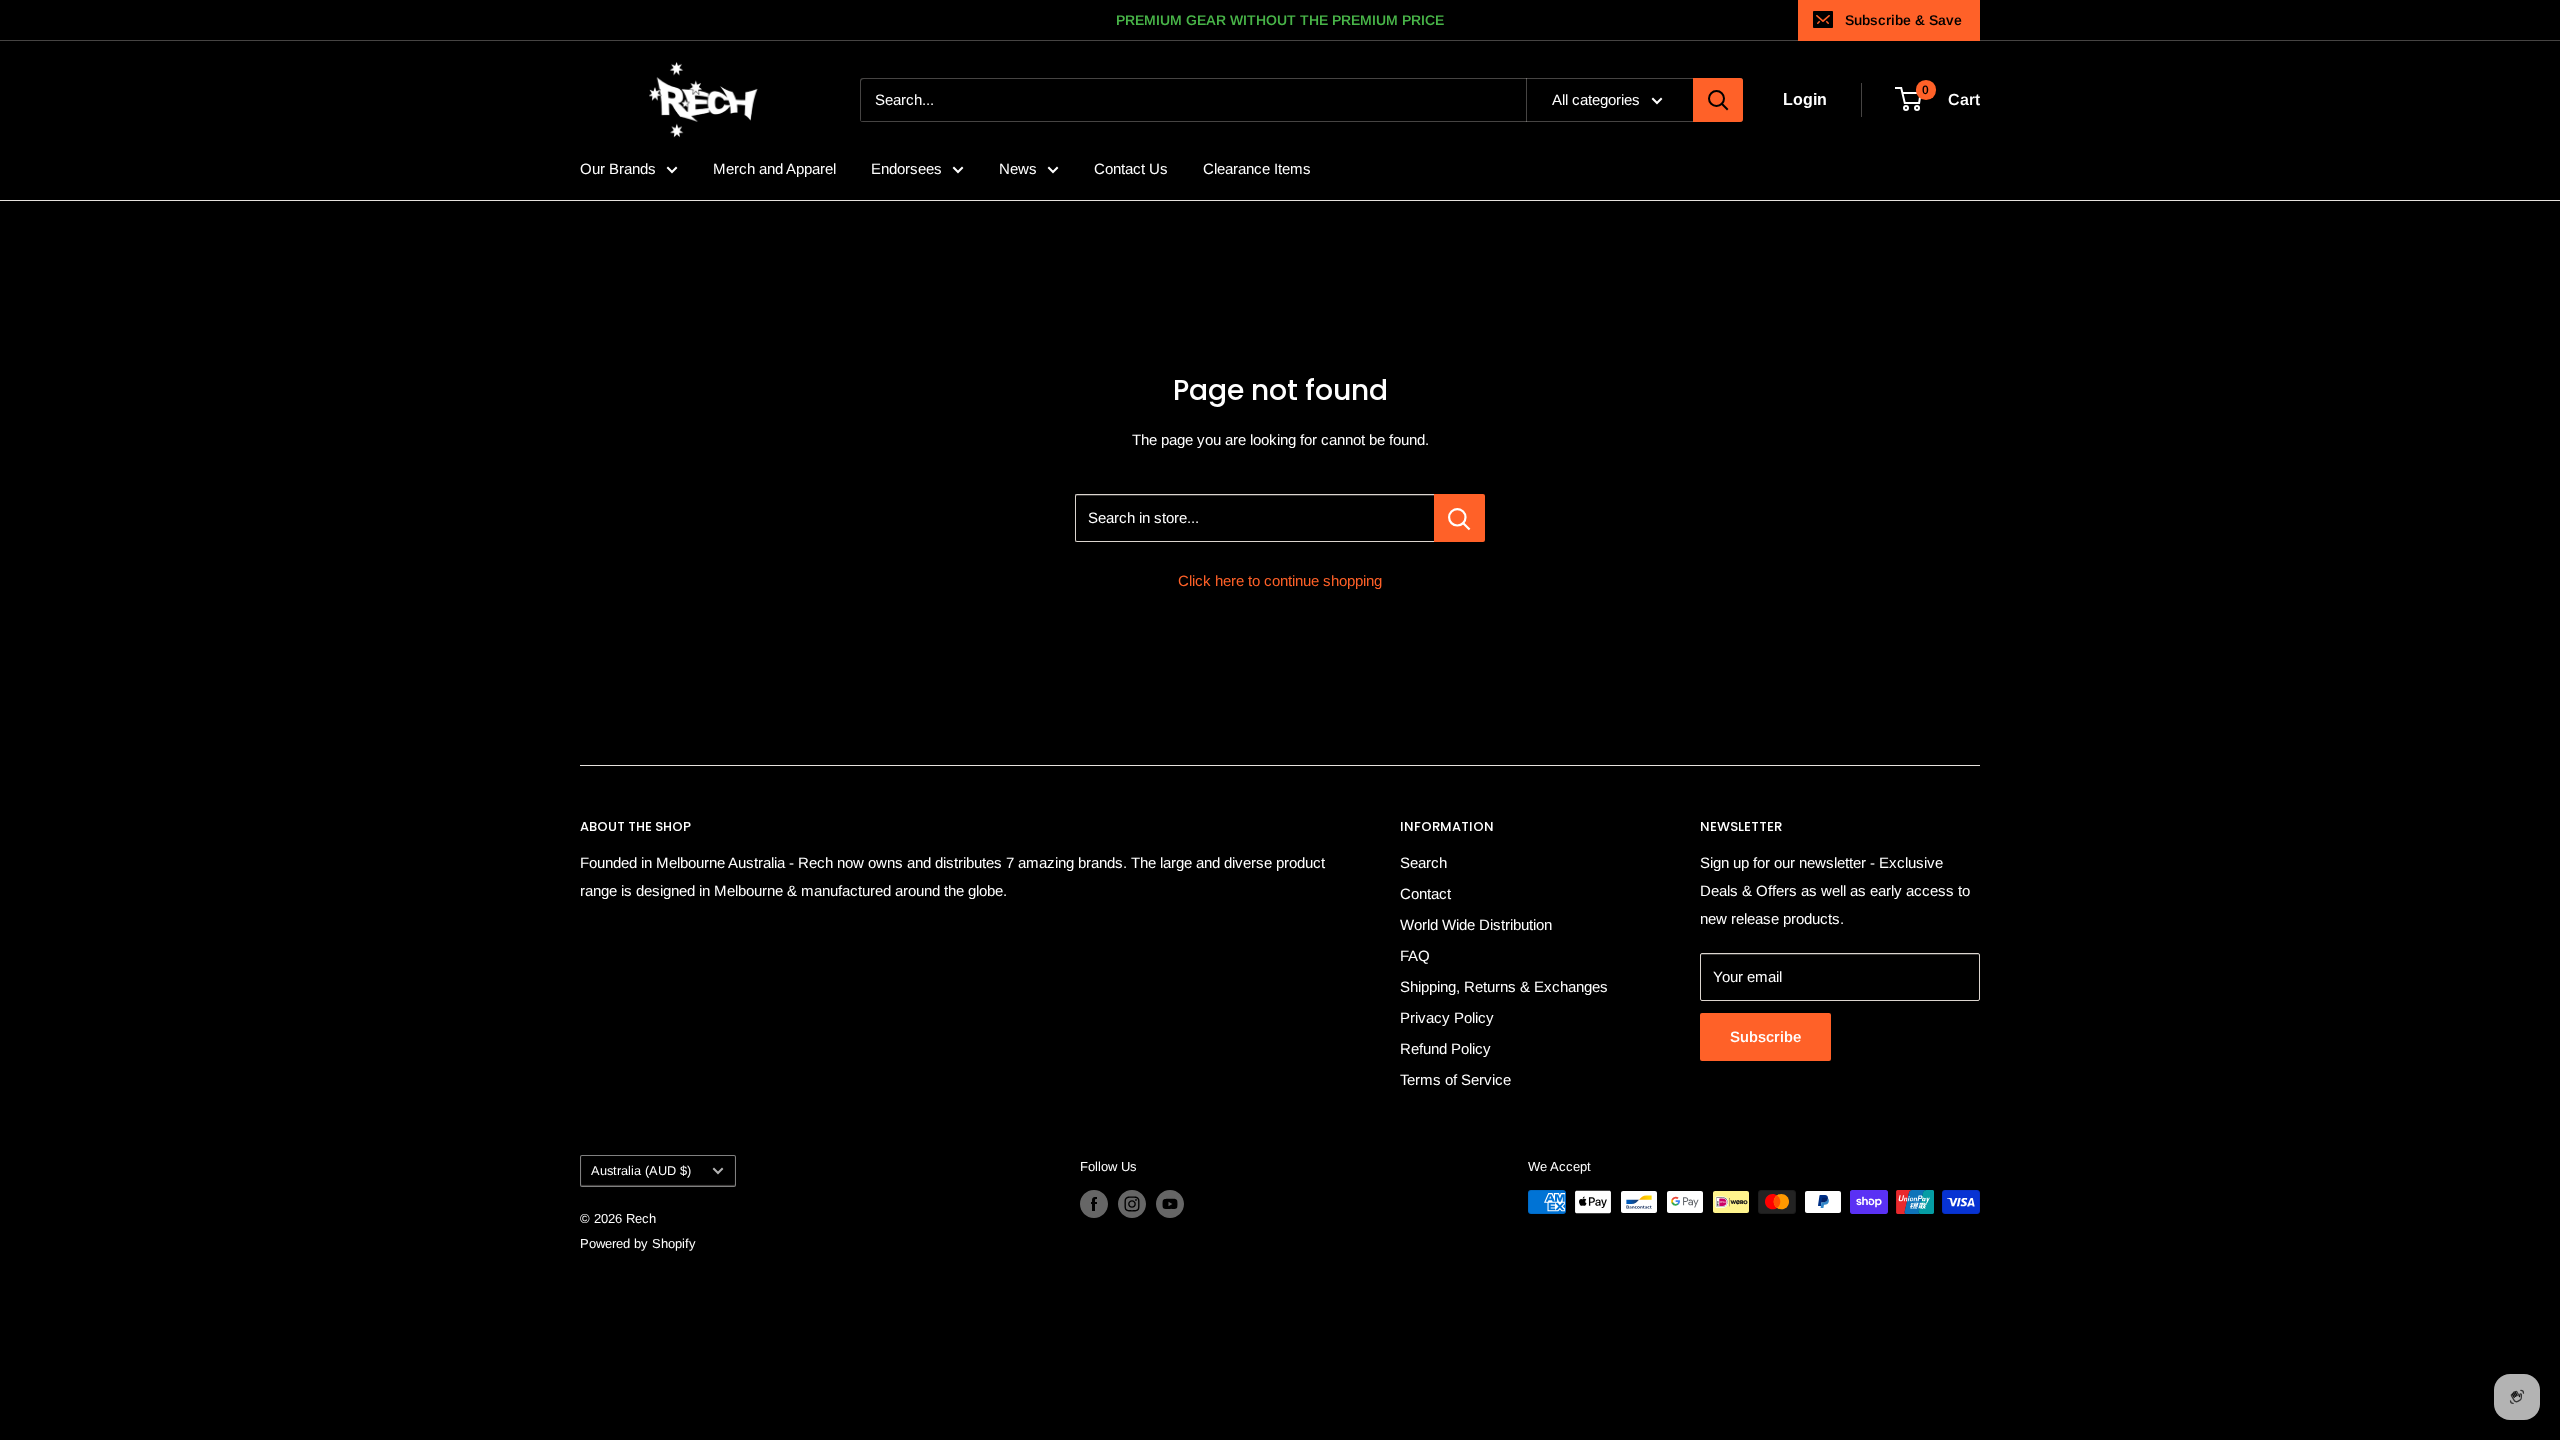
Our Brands (618, 168)
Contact (1425, 893)
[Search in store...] (1459, 518)
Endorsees (906, 168)
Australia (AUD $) (641, 1170)
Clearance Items (1257, 168)
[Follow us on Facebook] (1094, 1204)
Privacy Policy (1447, 1017)
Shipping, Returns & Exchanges (1504, 986)
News (1018, 168)
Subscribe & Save (1903, 20)
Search (1423, 862)
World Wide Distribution (1476, 924)
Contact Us (1131, 168)
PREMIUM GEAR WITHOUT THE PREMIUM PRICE (1280, 20)
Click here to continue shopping (1280, 580)
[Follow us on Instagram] (1132, 1204)
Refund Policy (1445, 1048)
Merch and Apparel (774, 168)
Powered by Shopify (638, 1243)
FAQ (1415, 955)
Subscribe (1765, 1036)
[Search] (1718, 100)
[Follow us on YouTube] (1170, 1204)
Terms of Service (1455, 1079)
